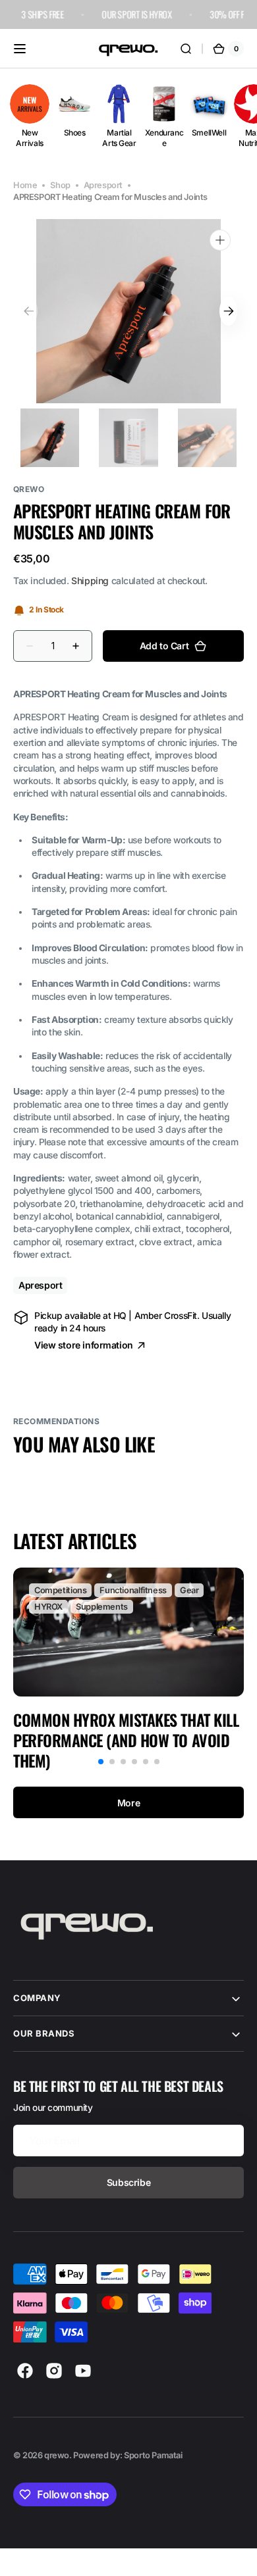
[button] (20, 49)
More (128, 1803)
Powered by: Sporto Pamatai (128, 2455)
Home (25, 185)
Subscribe (128, 2182)
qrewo (57, 2455)
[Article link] (128, 1669)
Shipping (90, 581)
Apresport (103, 185)
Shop (60, 185)
